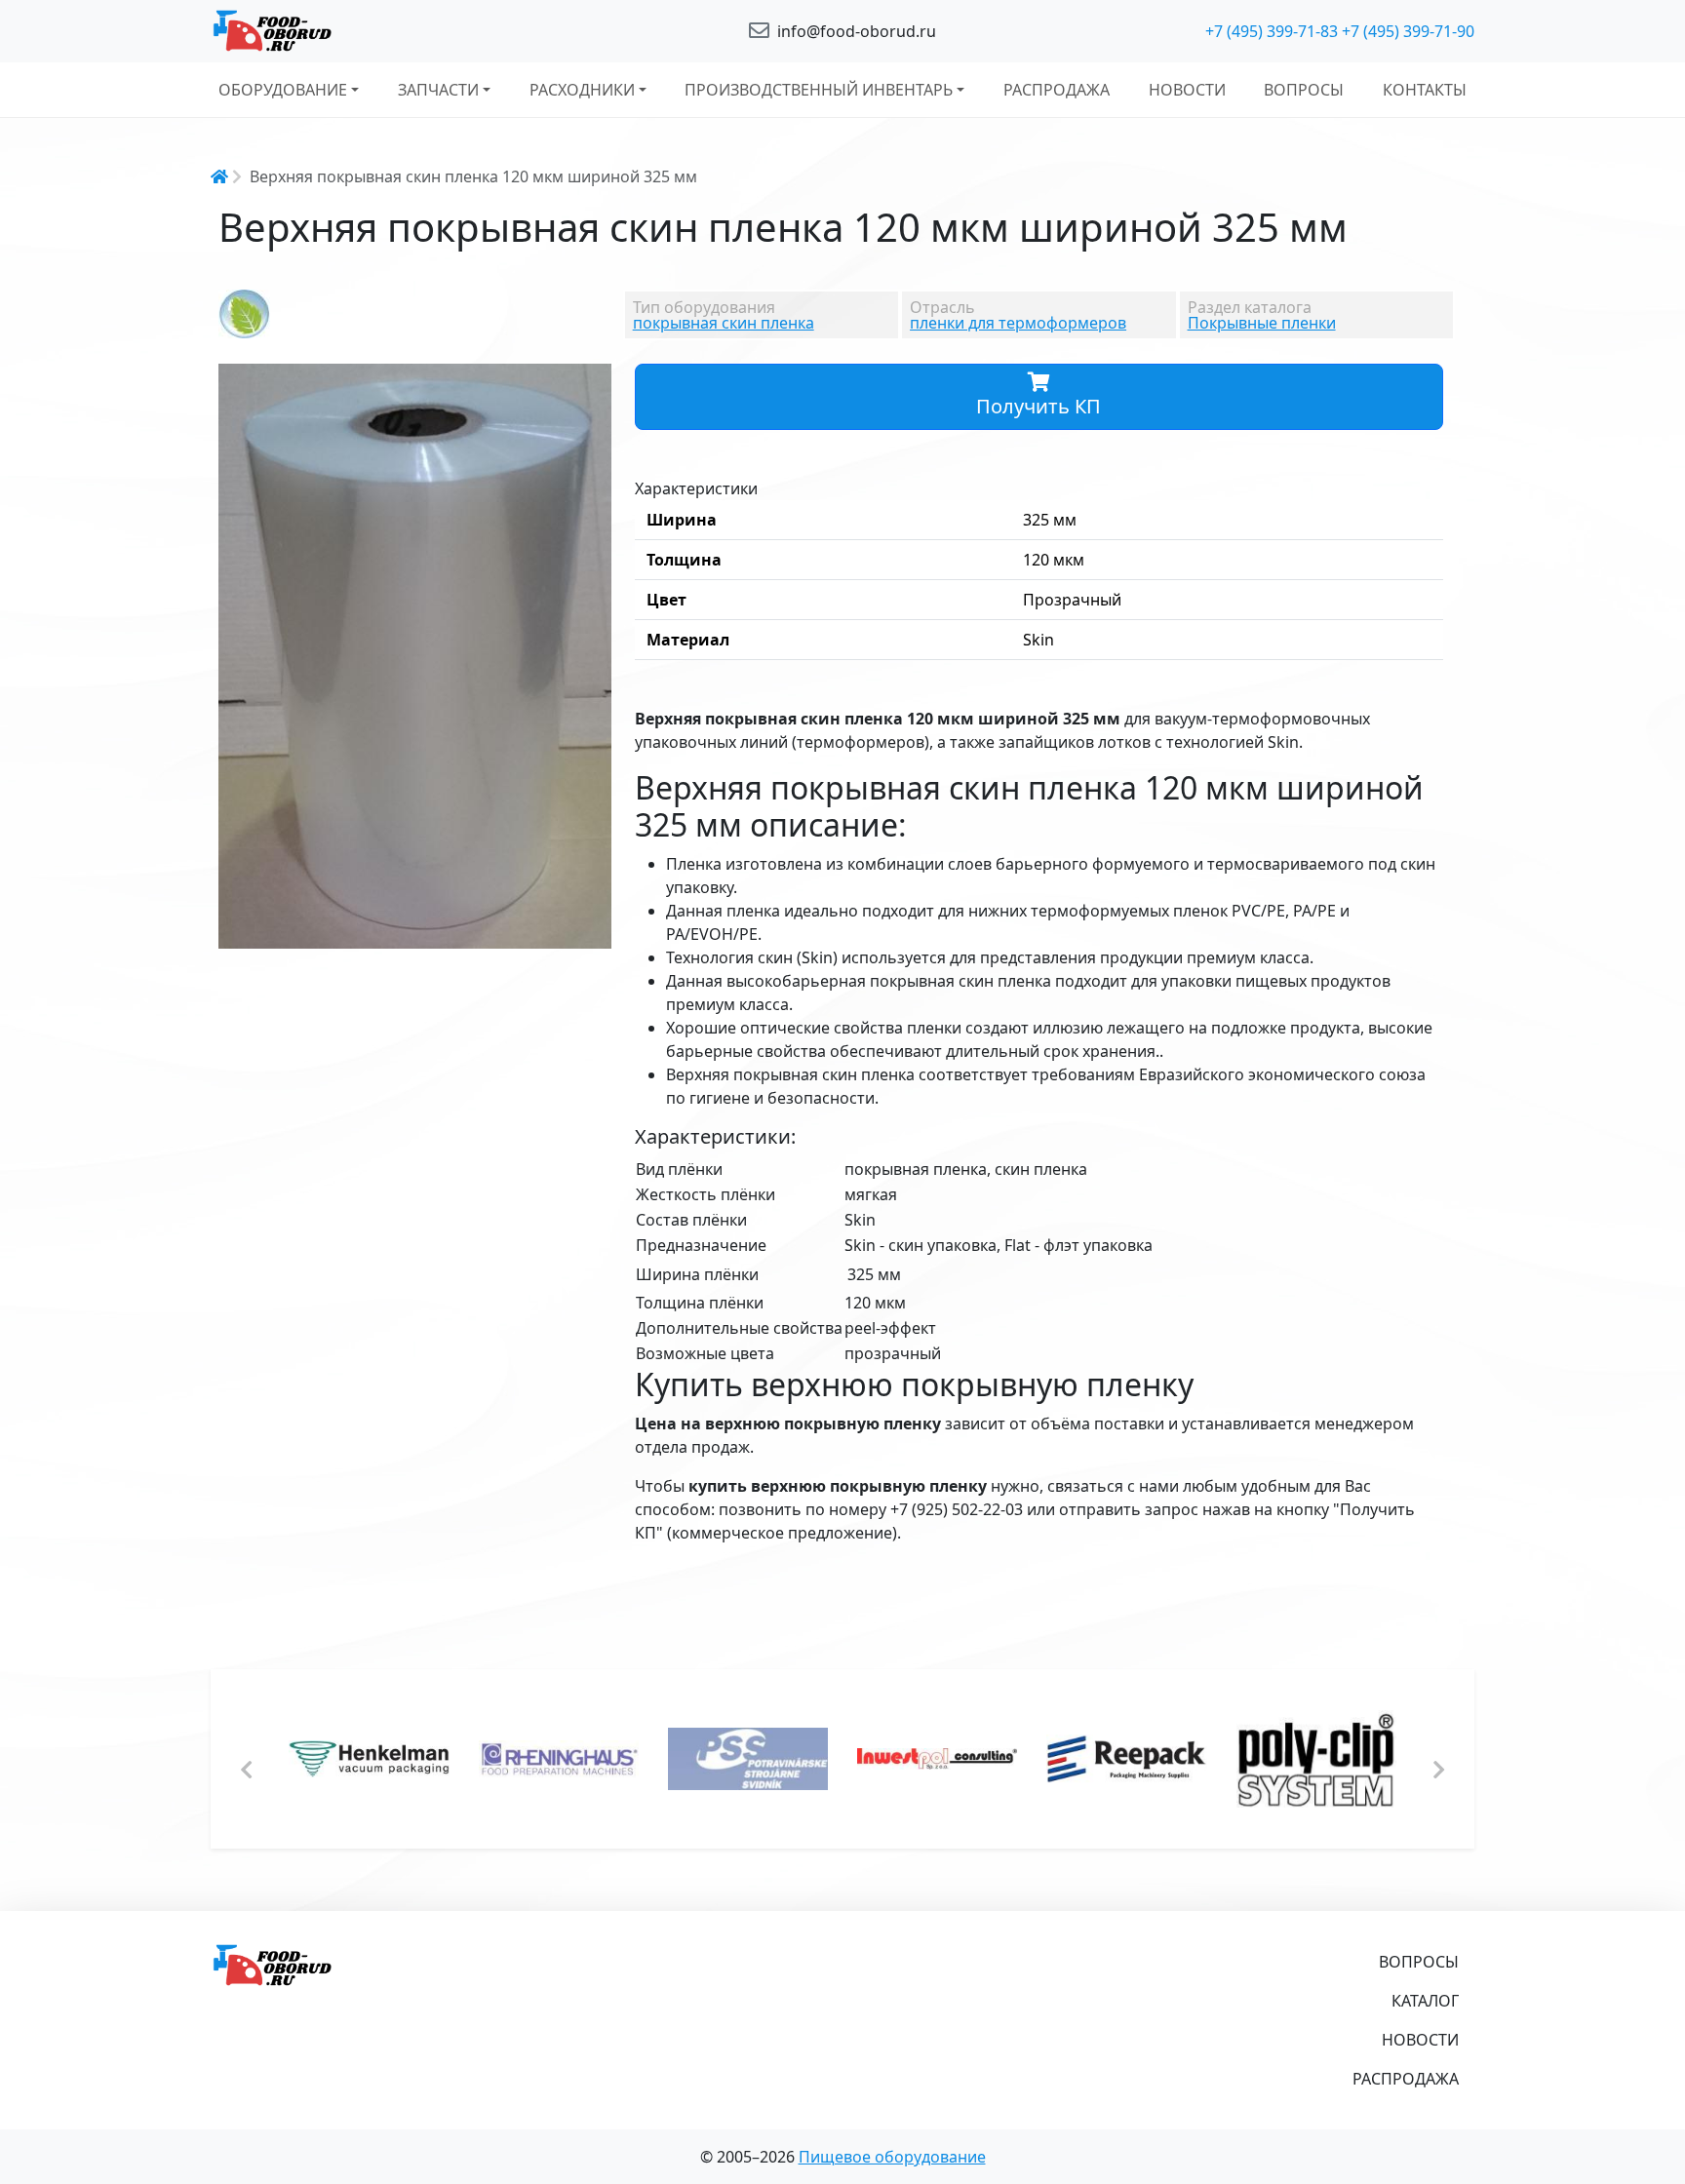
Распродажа (1057, 90)
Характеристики (696, 488)
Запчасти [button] (438, 90)
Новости (1187, 90)
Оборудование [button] (283, 90)
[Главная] (413, 31)
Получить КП (1038, 406)
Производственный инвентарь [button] (819, 90)
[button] (594, 381)
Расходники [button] (582, 90)
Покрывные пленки (1262, 323)
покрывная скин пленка (724, 323)
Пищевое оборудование (892, 2157)
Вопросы (1304, 90)
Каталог (1425, 2001)
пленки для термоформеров (1018, 323)
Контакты (1425, 90)
